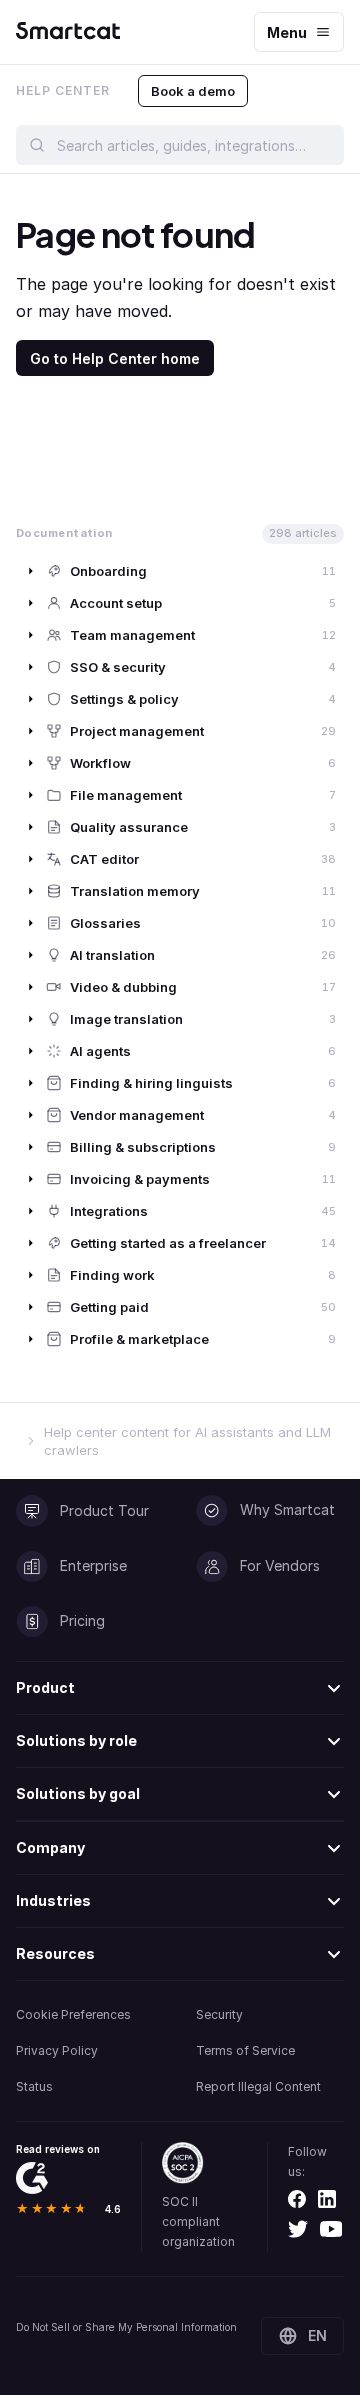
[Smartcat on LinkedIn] (327, 2199)
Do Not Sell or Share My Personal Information (126, 2327)
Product (45, 1687)
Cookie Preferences (73, 2014)
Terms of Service (245, 2050)
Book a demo (193, 91)
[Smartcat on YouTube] (331, 2229)
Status (34, 2086)
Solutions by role (76, 1740)
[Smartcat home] (68, 32)
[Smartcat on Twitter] (298, 2229)
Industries (53, 1900)
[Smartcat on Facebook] (297, 2199)
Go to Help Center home (115, 358)
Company (50, 1847)
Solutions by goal (78, 1793)
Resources (55, 1953)
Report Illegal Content (258, 2086)
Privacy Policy (57, 2050)
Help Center (63, 90)
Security (219, 2014)
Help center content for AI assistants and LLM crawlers (187, 1441)
